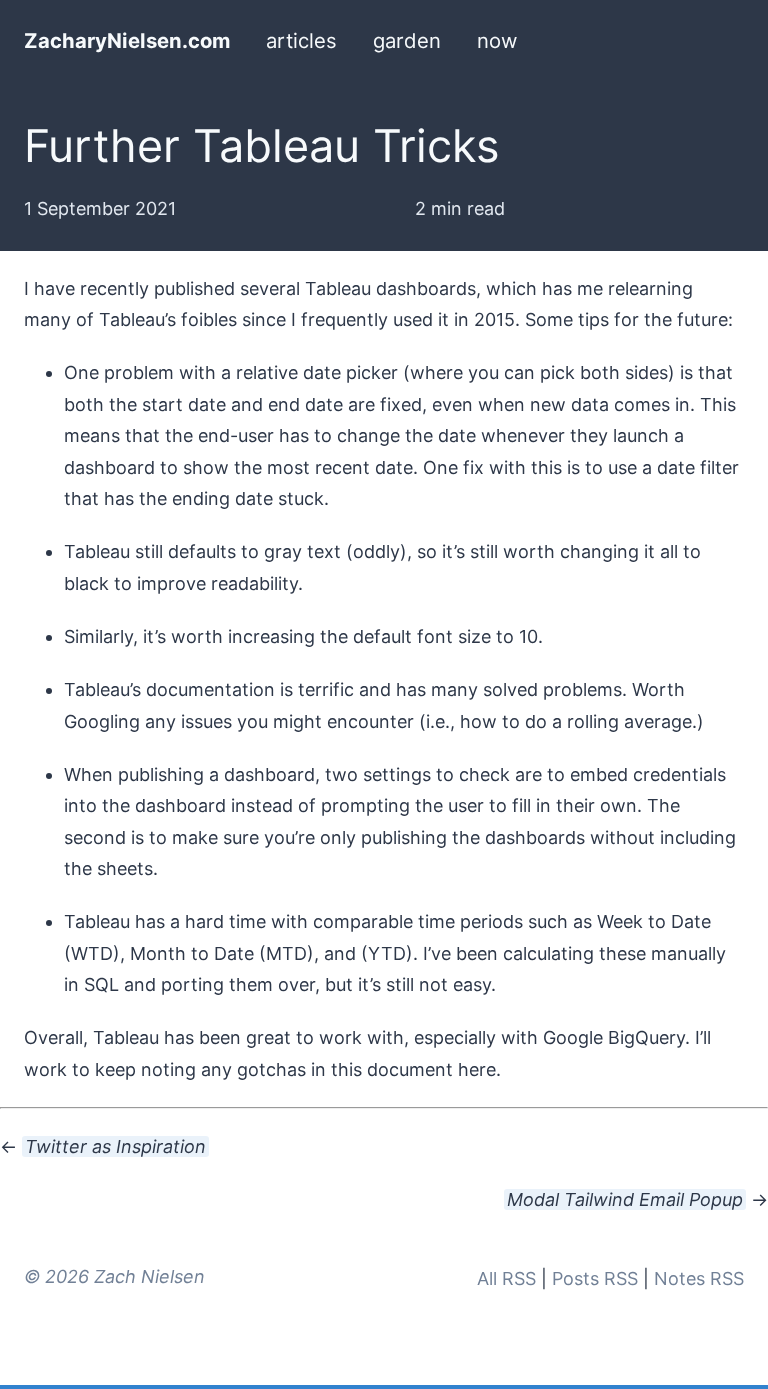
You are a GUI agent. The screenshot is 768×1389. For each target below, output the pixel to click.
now (497, 40)
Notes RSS (699, 1278)
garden (407, 40)
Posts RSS (595, 1278)
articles (301, 40)
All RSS (506, 1278)
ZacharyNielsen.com (127, 40)
